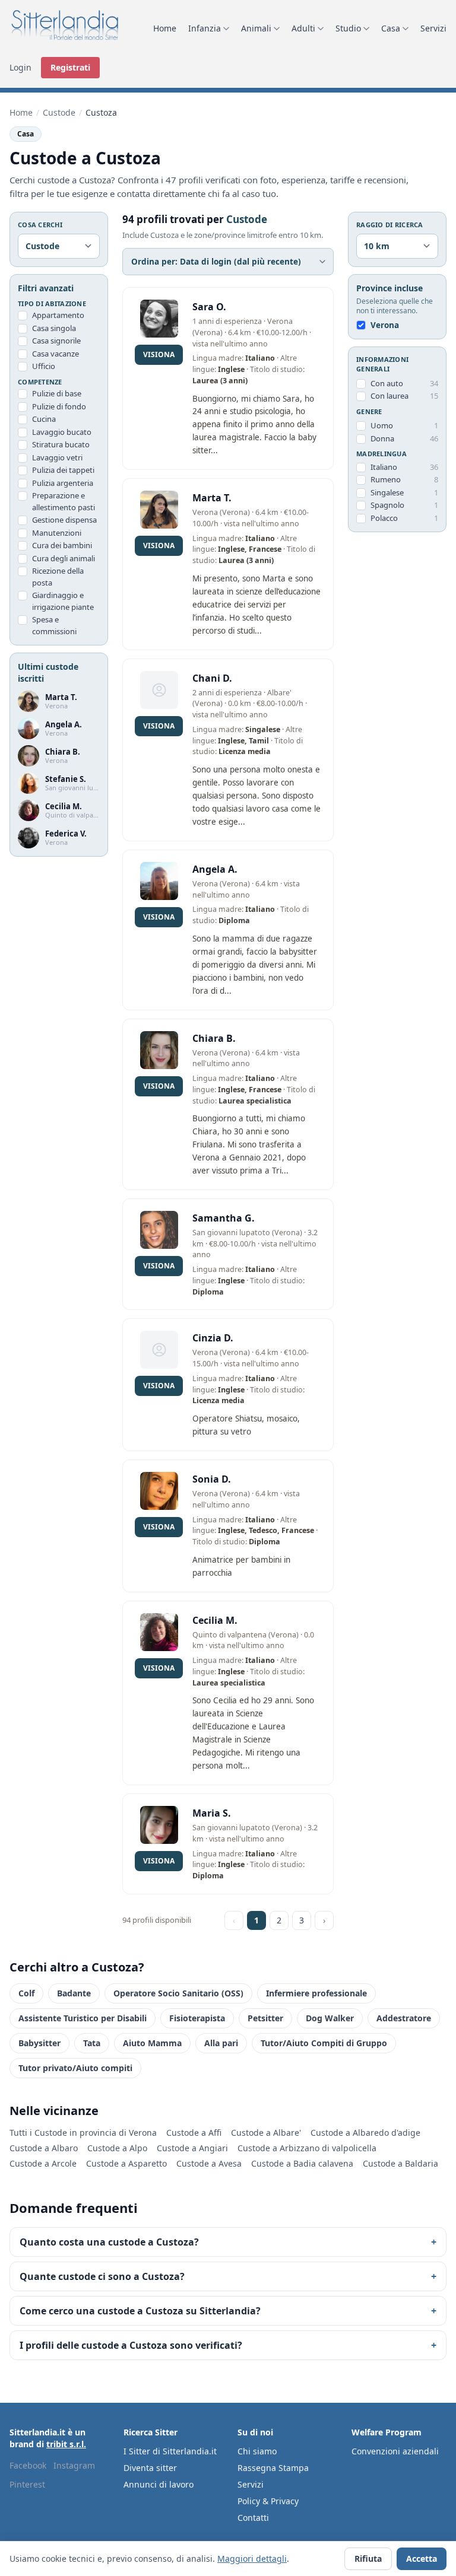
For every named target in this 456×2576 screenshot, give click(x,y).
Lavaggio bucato (62, 432)
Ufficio (44, 366)
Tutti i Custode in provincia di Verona (83, 2133)
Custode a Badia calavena (302, 2163)
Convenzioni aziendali (395, 2451)
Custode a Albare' (266, 2133)
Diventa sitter (150, 2468)
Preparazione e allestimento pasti (64, 501)
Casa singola (54, 328)
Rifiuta (368, 2558)
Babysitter (39, 2043)
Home (165, 28)
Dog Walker (330, 2018)
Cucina (44, 419)
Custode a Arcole (43, 2163)
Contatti (253, 2518)
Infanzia (205, 28)
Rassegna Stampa (273, 2468)
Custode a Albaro (44, 2148)
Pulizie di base (57, 393)
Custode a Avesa (209, 2163)
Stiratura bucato (61, 444)
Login (20, 67)
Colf (26, 1993)
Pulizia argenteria (63, 483)
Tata (92, 2043)
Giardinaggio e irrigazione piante (63, 601)
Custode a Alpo (117, 2148)
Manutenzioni (57, 533)
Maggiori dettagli (252, 2558)
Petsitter (265, 2018)
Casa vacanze (56, 354)
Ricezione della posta (58, 577)
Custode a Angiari (192, 2148)
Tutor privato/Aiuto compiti (75, 2068)
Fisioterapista (197, 2018)
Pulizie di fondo (59, 406)
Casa (391, 28)
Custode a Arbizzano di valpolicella (307, 2148)
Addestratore (404, 2018)
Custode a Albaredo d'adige (365, 2133)
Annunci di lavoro (159, 2484)
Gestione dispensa (64, 520)
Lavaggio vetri (57, 457)
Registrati (70, 67)
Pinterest (27, 2484)
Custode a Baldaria (400, 2163)
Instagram (74, 2465)
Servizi (433, 28)
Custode (59, 112)
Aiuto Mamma (152, 2043)
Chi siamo (257, 2451)
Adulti (303, 28)
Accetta (422, 2558)
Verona (385, 325)
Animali (256, 28)
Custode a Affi (194, 2133)
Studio (348, 28)
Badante (74, 1993)
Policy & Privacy (268, 2501)
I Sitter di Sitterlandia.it (170, 2451)
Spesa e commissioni (54, 625)
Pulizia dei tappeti (63, 470)
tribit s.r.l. (66, 2444)
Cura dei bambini (62, 545)
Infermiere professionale (316, 1993)
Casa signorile (56, 341)
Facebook (28, 2465)
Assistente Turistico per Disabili (83, 2018)
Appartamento (58, 315)
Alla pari (221, 2043)
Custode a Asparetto (126, 2163)
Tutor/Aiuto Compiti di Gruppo (324, 2043)
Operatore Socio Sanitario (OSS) (178, 1993)
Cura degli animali (64, 558)
